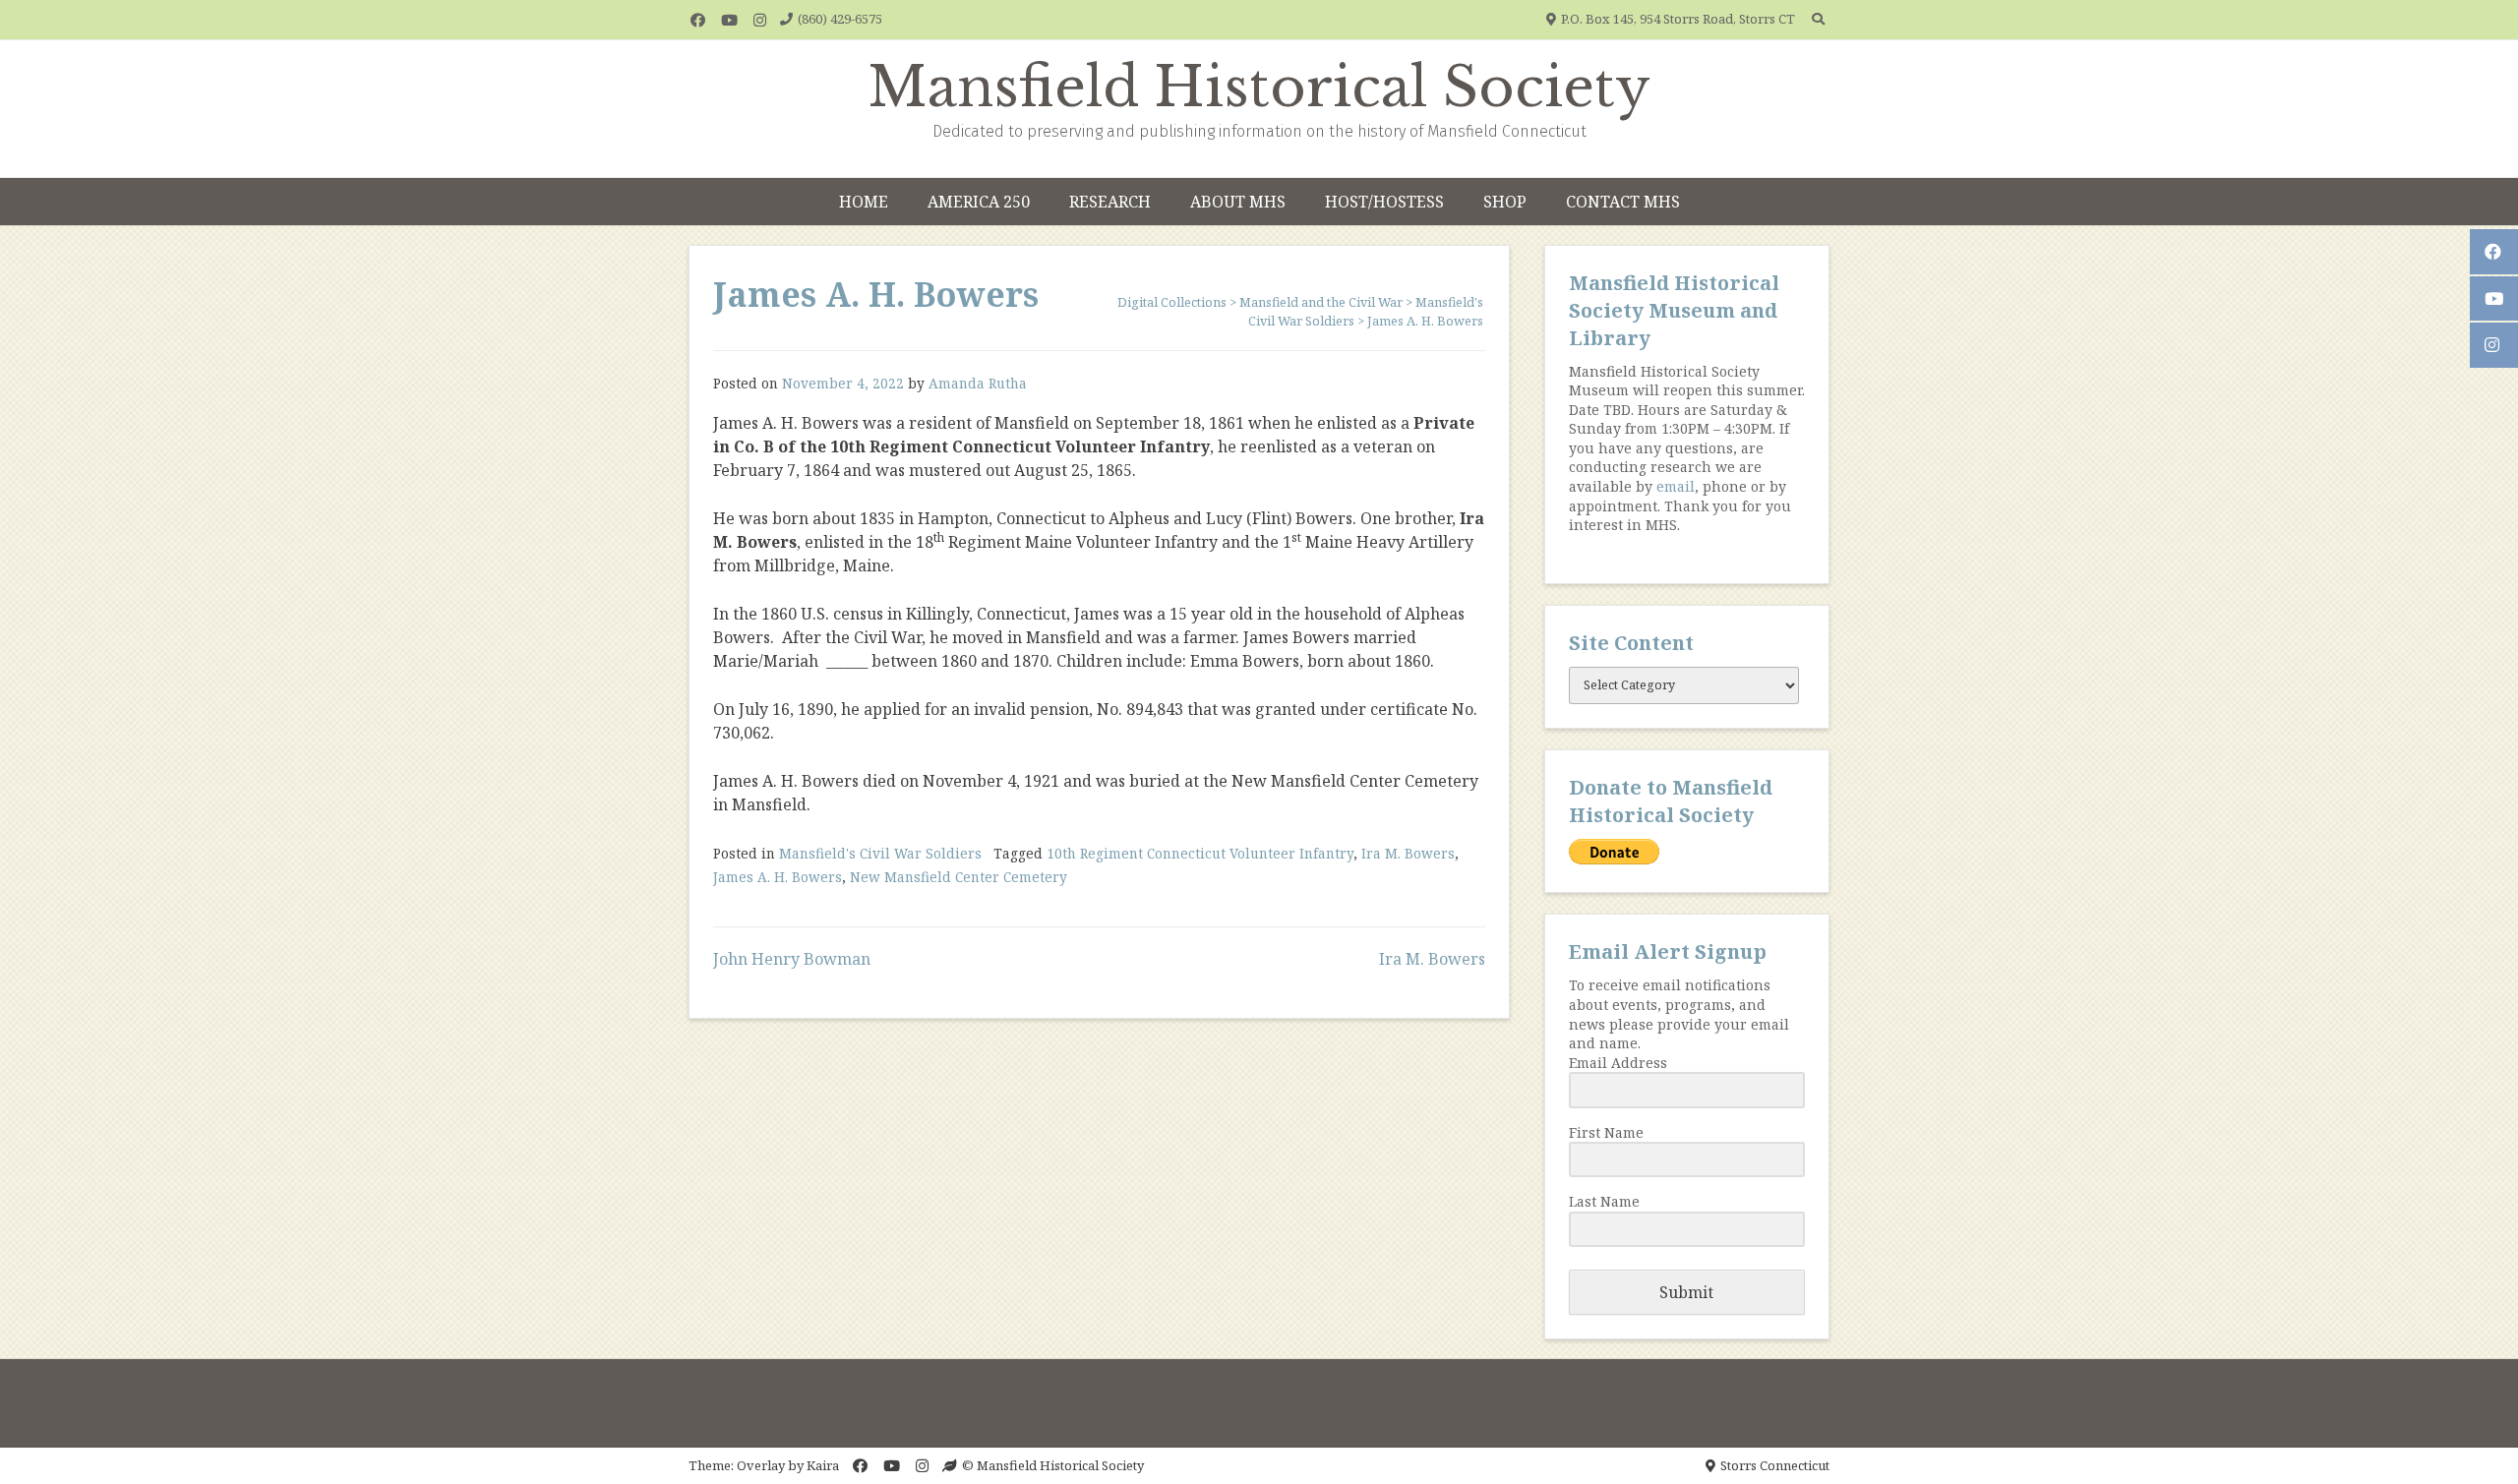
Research (1110, 202)
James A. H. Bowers (778, 877)
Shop (1505, 202)
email (1676, 486)
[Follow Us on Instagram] (760, 20)
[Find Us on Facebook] (698, 20)
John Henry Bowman (792, 959)
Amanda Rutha (978, 383)
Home (864, 202)
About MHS (1238, 202)
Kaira (823, 1465)
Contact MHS (1623, 202)
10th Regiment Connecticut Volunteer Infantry (1200, 853)
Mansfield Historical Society (1259, 88)
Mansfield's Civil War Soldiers (880, 853)
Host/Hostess (1384, 202)
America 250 (979, 202)
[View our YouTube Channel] (729, 20)
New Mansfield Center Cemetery (959, 877)
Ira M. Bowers (1408, 853)
